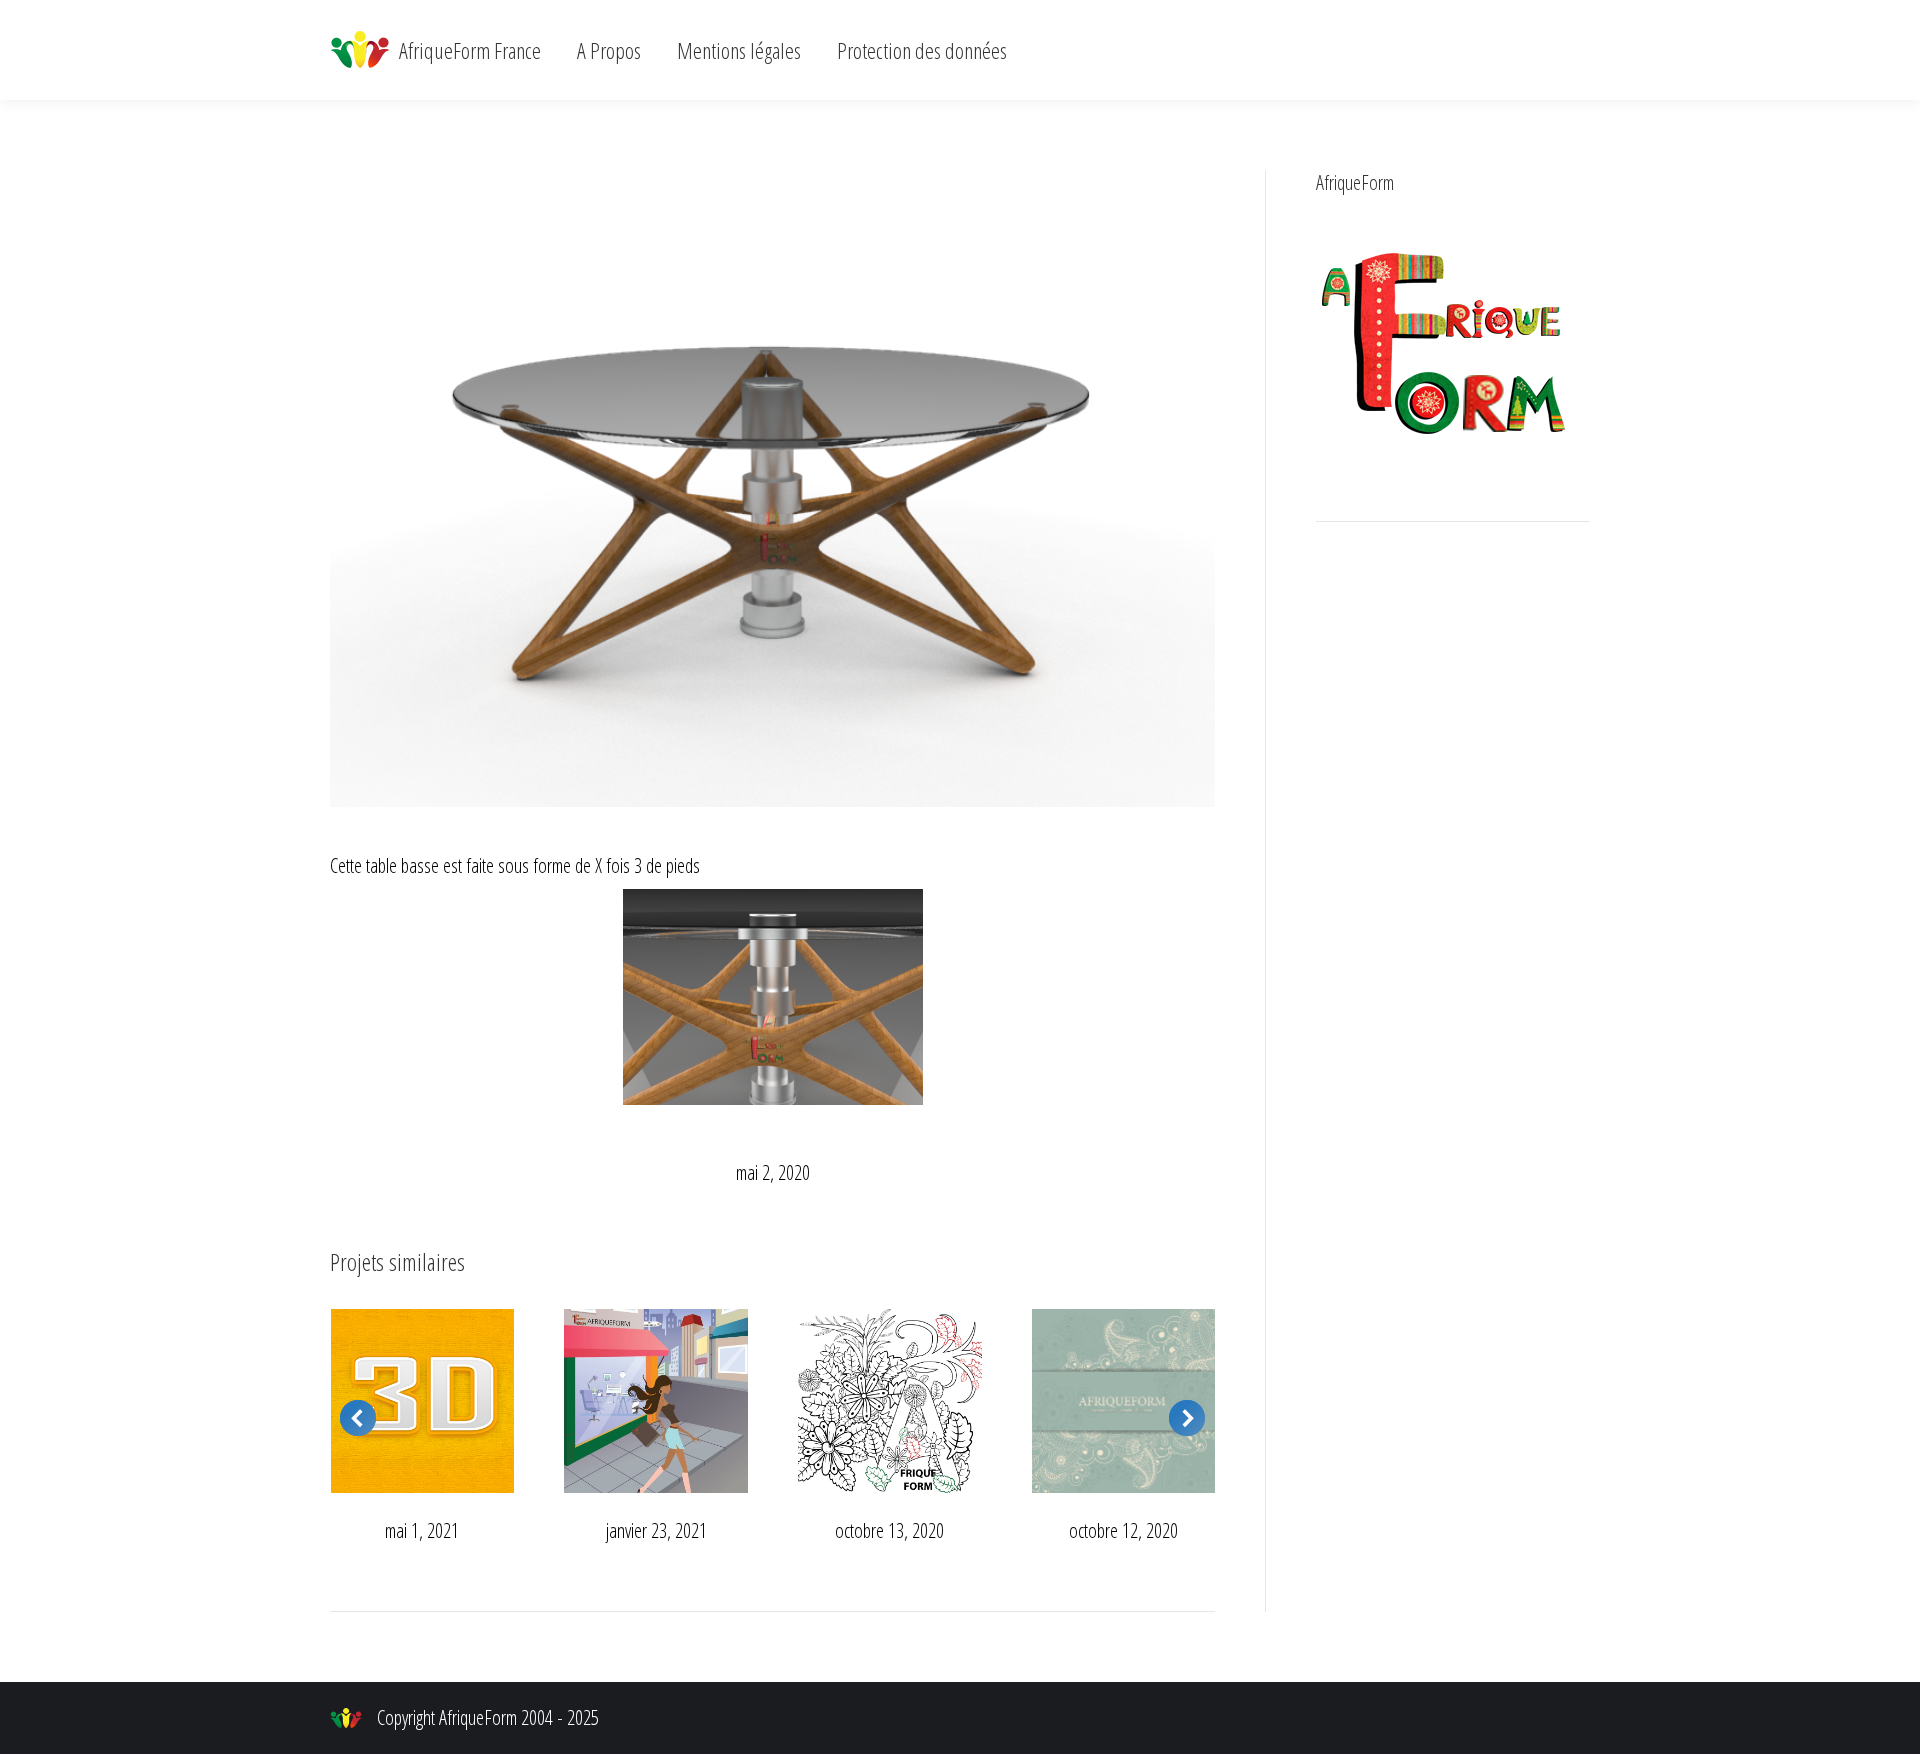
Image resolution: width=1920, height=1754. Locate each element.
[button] (358, 1418)
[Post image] (423, 1401)
